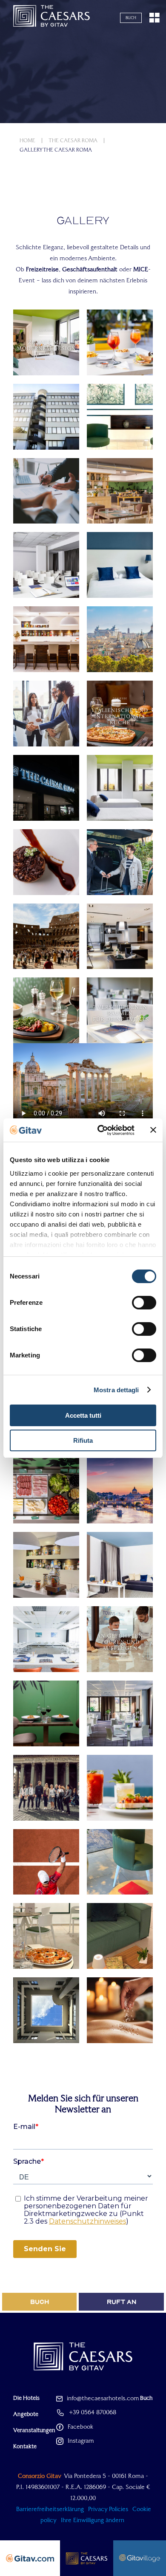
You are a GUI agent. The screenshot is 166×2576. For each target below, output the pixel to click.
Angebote (26, 2414)
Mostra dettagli (116, 1390)
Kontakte (25, 2446)
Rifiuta (83, 1440)
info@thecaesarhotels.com (103, 2398)
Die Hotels (26, 2398)
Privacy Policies (108, 2509)
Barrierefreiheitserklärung (50, 2509)
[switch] (144, 1303)
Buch (131, 18)
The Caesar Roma (73, 141)
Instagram (81, 2441)
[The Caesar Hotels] (52, 18)
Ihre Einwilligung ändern (93, 2520)
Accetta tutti (83, 1415)
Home (27, 141)
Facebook (80, 2427)
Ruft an (122, 2302)
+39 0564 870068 (93, 2412)
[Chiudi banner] (153, 1130)
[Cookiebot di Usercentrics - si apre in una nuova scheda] (101, 1130)
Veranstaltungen (34, 2430)
